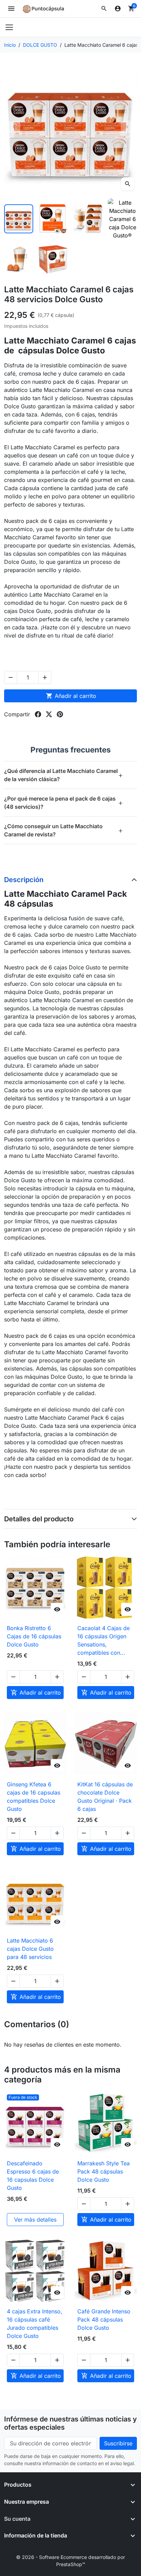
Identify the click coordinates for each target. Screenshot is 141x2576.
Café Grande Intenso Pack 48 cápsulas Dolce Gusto (104, 2319)
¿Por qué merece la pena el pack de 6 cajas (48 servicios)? (64, 803)
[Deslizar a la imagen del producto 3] (88, 219)
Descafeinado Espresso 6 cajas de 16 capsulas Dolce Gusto (33, 2176)
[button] (104, 9)
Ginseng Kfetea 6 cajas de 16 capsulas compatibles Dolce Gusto (34, 1797)
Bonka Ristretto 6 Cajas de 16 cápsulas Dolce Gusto (34, 1636)
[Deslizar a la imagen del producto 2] (53, 219)
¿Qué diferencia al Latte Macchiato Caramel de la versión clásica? (64, 775)
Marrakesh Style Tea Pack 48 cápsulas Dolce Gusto (104, 2171)
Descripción (24, 880)
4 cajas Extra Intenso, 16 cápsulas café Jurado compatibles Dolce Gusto (35, 2324)
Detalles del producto (39, 1519)
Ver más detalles (35, 2220)
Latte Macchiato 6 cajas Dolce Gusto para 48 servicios (30, 1949)
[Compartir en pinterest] (60, 714)
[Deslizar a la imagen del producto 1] (19, 219)
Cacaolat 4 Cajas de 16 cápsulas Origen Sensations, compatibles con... (104, 1640)
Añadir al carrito (71, 696)
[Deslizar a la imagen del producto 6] (53, 259)
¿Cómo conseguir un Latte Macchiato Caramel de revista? (64, 830)
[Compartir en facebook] (38, 714)
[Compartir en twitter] (49, 714)
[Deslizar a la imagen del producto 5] (19, 259)
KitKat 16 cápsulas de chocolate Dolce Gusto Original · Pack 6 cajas (105, 1797)
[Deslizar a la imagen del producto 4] (122, 219)
